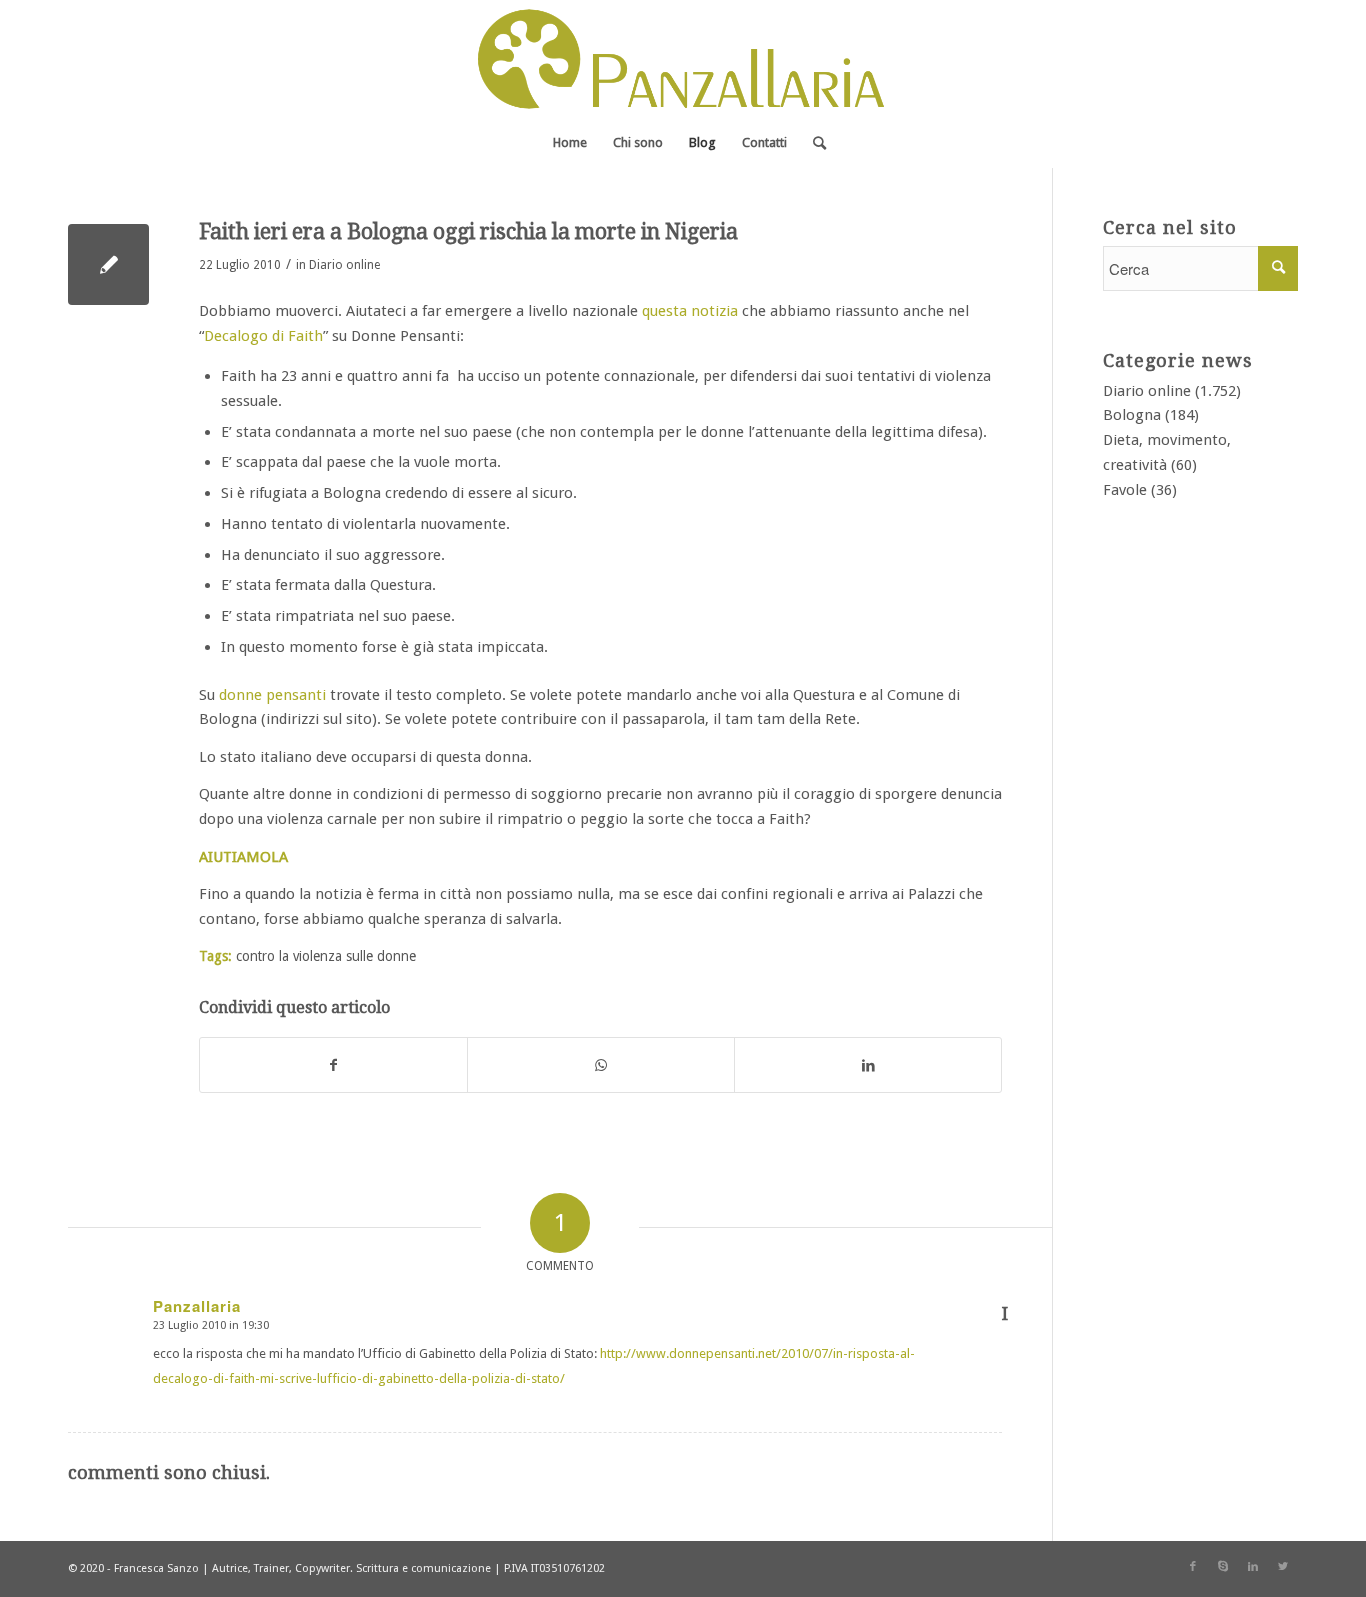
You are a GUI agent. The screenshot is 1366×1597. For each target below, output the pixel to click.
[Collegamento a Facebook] (1193, 1567)
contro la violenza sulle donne (326, 956)
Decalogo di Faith (263, 336)
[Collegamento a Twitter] (1283, 1567)
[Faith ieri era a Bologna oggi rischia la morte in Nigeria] (108, 264)
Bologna (1132, 415)
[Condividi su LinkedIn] (868, 1065)
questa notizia (690, 311)
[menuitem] (570, 143)
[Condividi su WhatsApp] (601, 1065)
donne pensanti (272, 695)
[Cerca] (813, 143)
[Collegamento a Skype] (1223, 1567)
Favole (1125, 490)
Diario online (344, 265)
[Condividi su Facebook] (333, 1065)
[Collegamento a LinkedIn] (1253, 1567)
